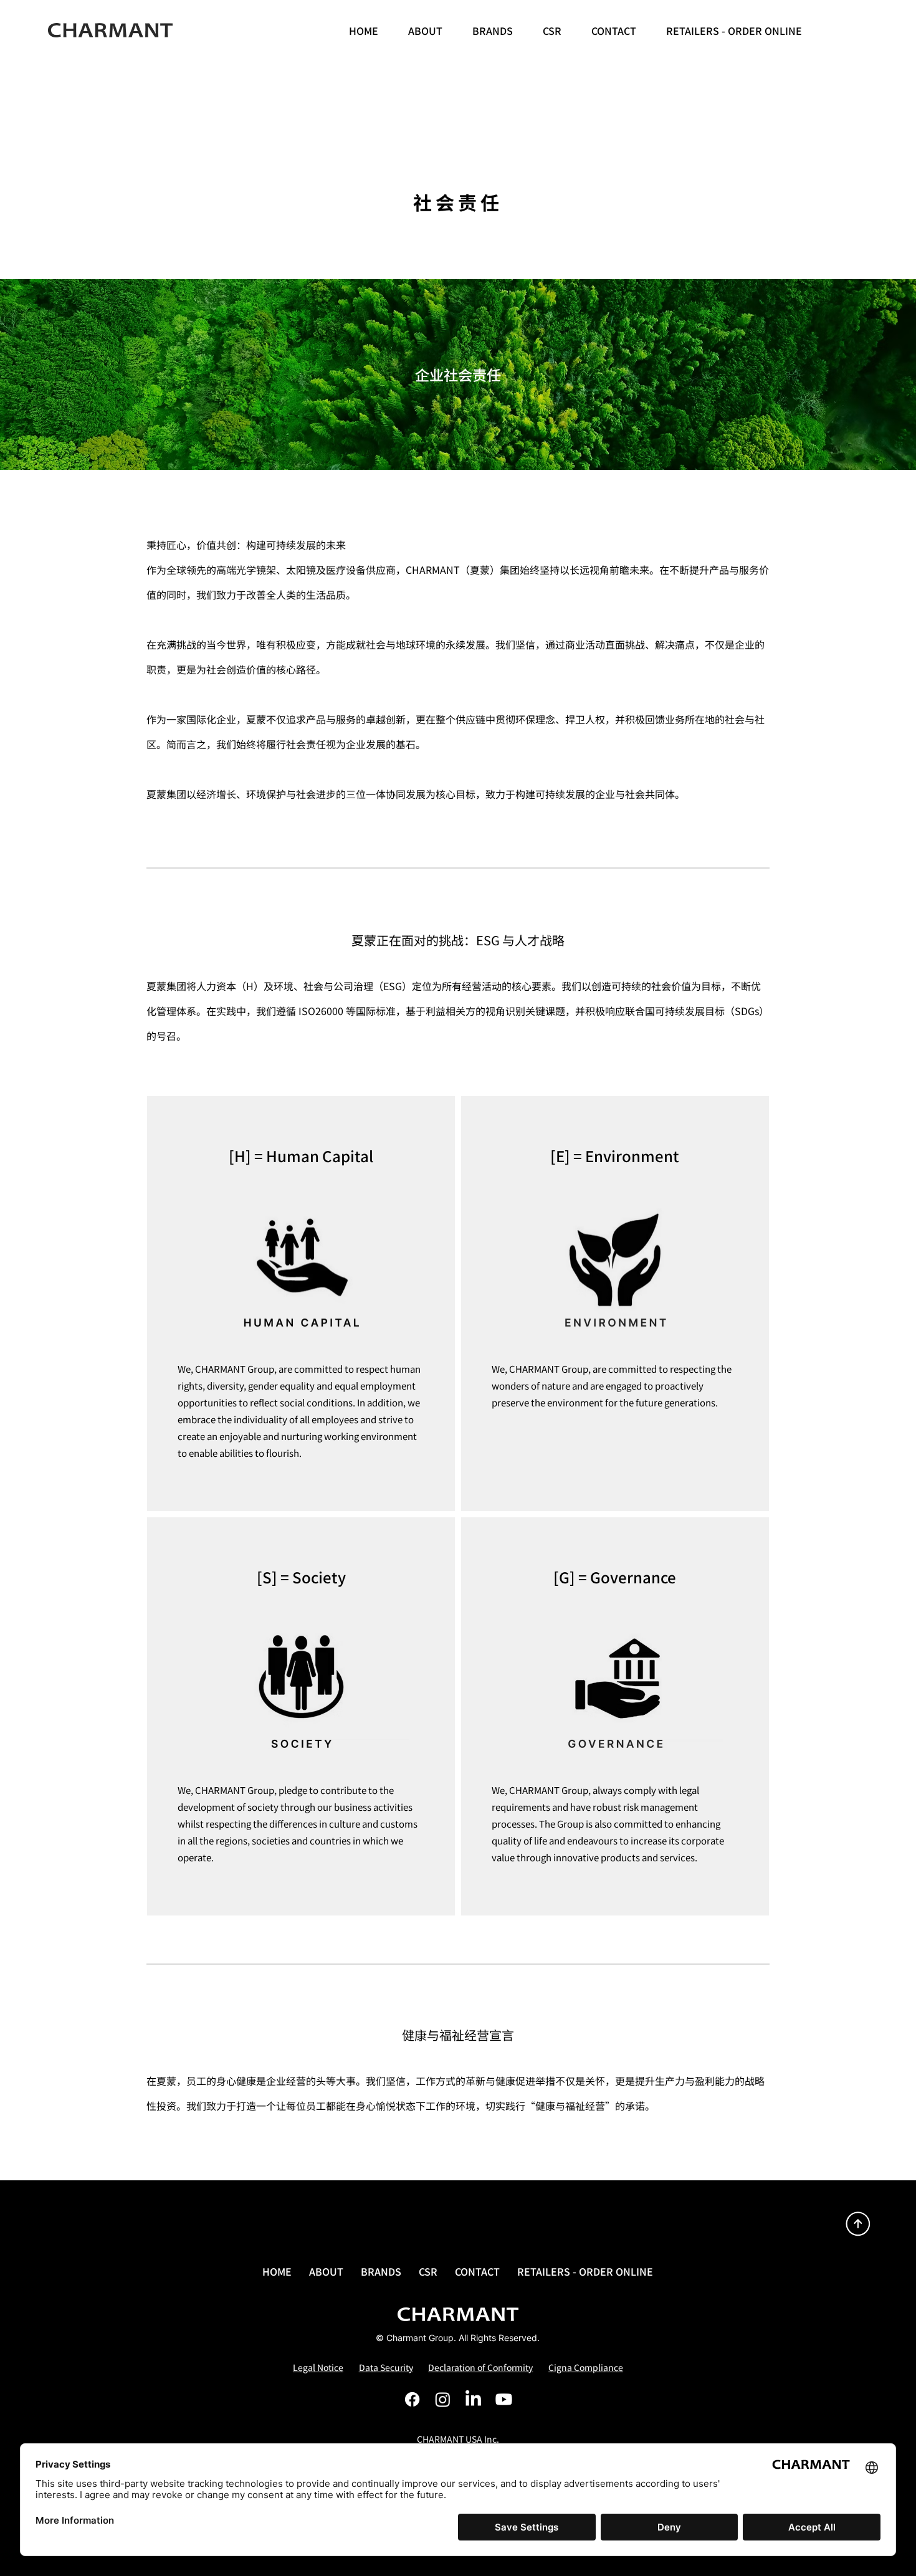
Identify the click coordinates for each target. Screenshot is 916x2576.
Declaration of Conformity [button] (480, 2367)
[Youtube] (504, 2399)
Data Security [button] (386, 2367)
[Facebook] (412, 2399)
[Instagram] (443, 2399)
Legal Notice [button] (318, 2367)
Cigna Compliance (586, 2367)
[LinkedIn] (473, 2399)
